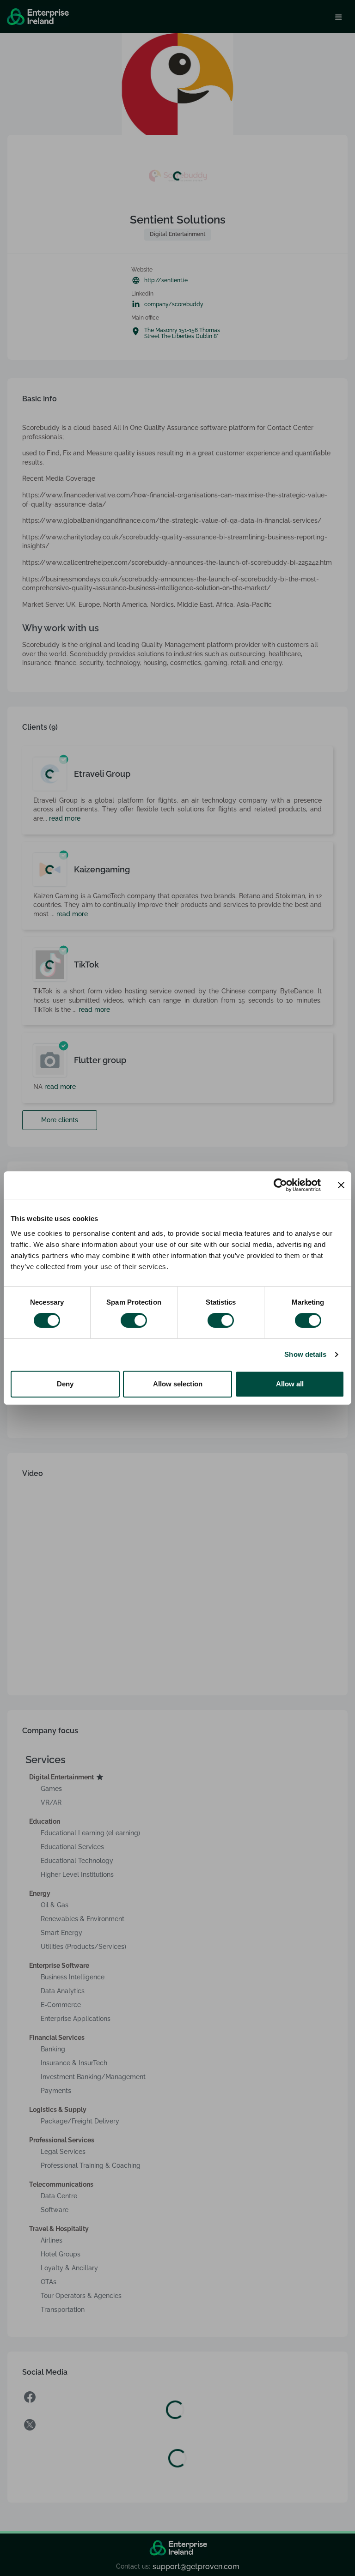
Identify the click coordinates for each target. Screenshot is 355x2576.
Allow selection (178, 1384)
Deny (65, 1384)
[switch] (134, 1320)
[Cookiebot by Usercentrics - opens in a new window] (280, 1185)
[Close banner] (341, 1185)
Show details (305, 1354)
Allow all (290, 1384)
